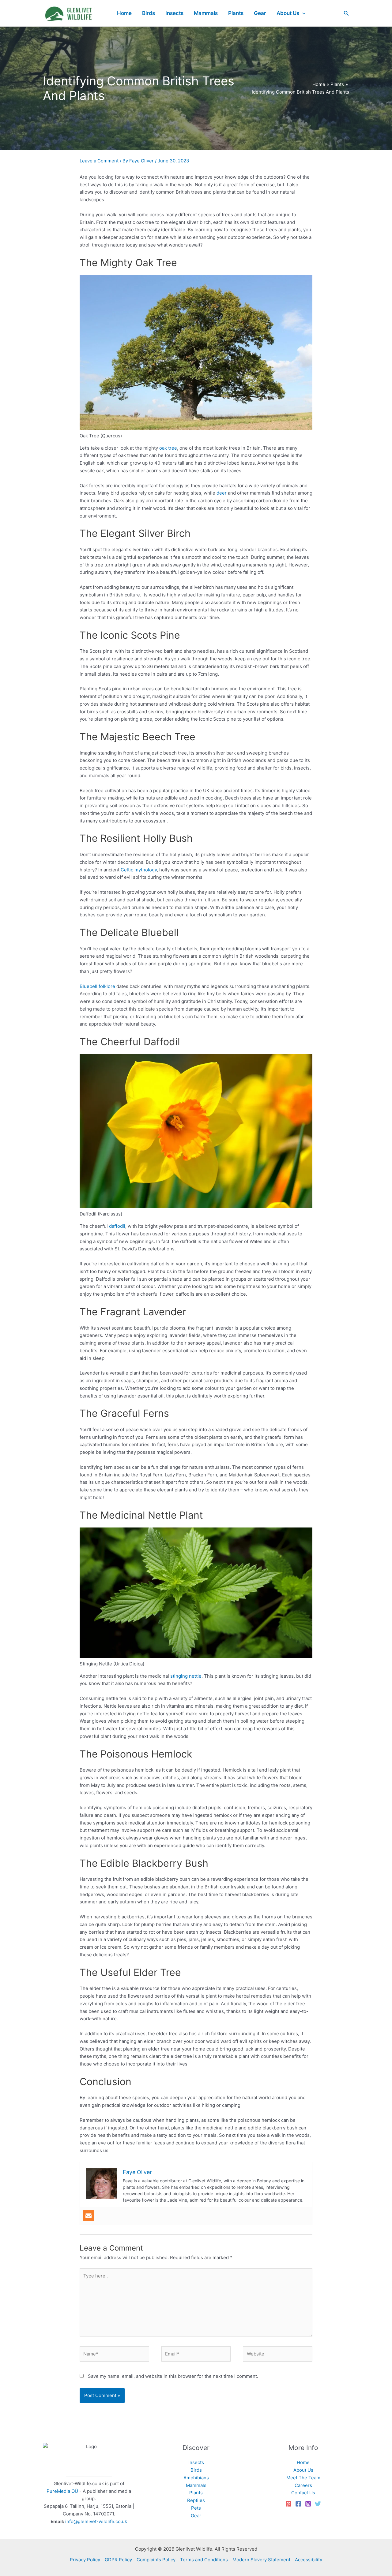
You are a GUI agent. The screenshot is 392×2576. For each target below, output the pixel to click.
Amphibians (196, 2478)
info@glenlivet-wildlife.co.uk (96, 2521)
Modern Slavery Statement (261, 2560)
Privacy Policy (85, 2560)
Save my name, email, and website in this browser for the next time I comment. (173, 2376)
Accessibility (309, 2560)
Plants (196, 2493)
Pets (196, 2508)
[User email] (89, 2216)
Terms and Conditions (204, 2560)
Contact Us (303, 2493)
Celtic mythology (139, 870)
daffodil (117, 1226)
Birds (196, 2470)
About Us (303, 2470)
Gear (196, 2516)
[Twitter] (318, 2504)
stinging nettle (186, 1676)
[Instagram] (308, 2504)
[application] (302, 13)
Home (303, 2462)
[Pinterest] (288, 2504)
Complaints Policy (156, 2560)
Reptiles (196, 2500)
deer (222, 493)
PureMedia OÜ (62, 2491)
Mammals (196, 2485)
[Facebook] (298, 2504)
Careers (303, 2485)
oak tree (168, 448)
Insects (196, 2462)
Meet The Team (303, 2478)
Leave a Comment (99, 161)
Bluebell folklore (97, 986)
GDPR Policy (118, 2560)
